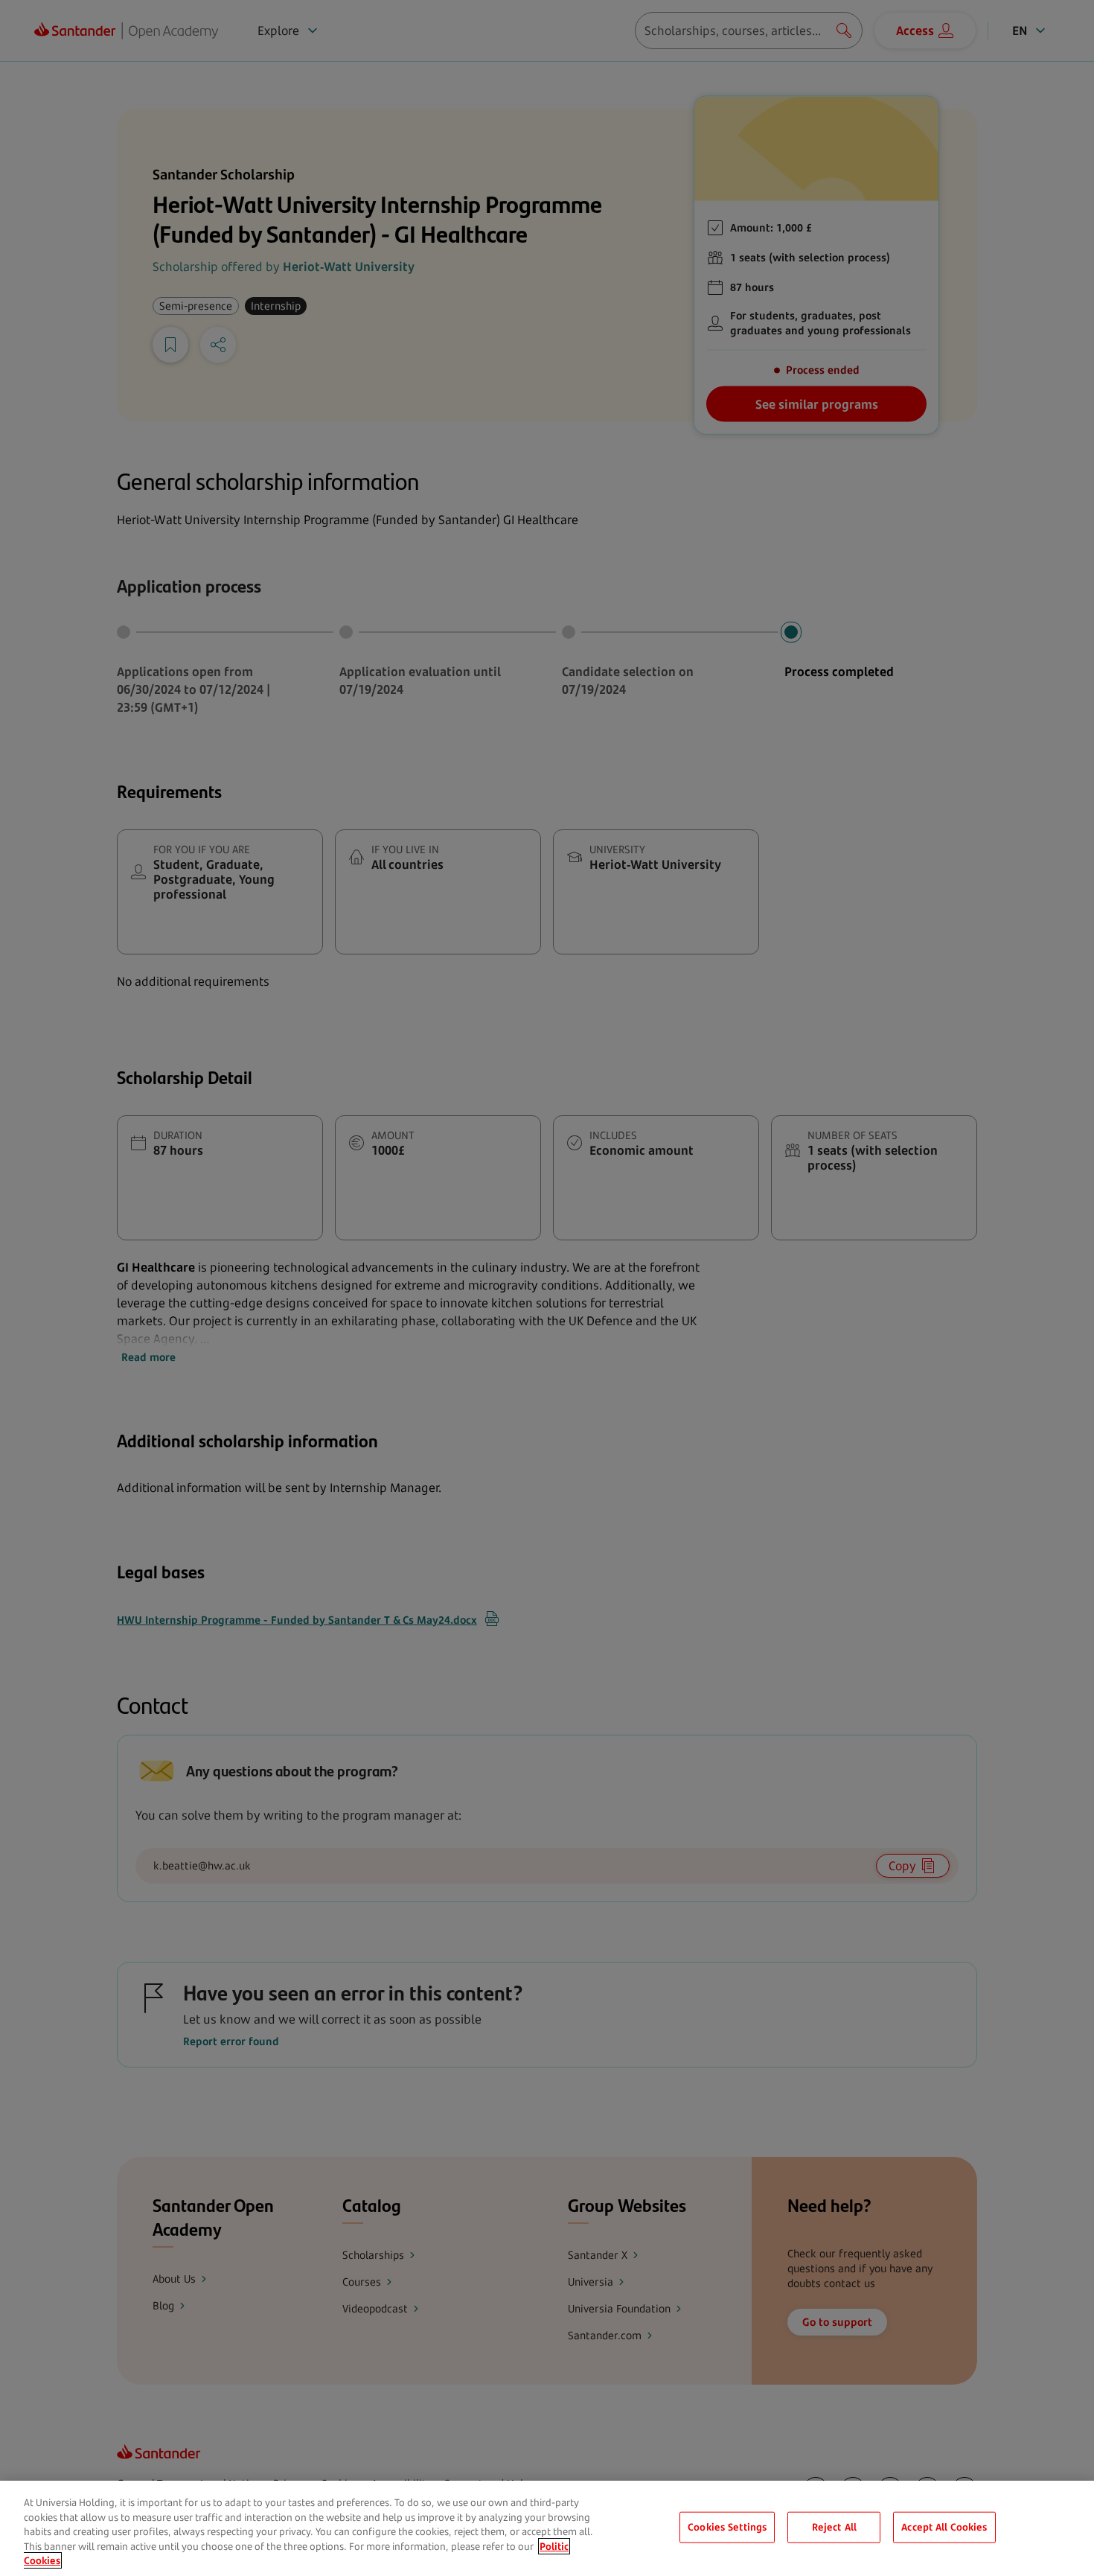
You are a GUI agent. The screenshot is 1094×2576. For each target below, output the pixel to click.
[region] (547, 2528)
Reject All (834, 2527)
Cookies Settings (727, 2527)
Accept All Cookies (944, 2527)
